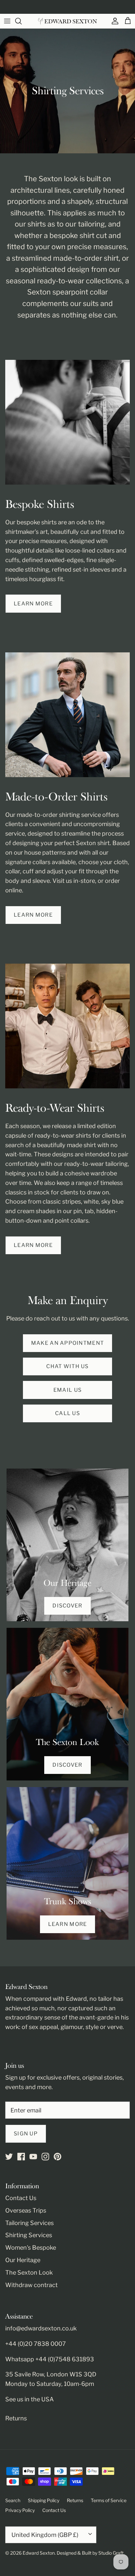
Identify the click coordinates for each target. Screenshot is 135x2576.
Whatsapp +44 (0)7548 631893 (50, 2359)
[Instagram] (45, 2157)
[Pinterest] (58, 2157)
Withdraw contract (31, 2285)
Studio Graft (111, 2553)
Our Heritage (23, 2260)
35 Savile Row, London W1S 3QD (51, 2374)
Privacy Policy (20, 2510)
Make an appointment (67, 1343)
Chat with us (67, 1366)
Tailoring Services (29, 2223)
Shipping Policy (44, 2500)
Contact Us (21, 2198)
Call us (67, 1413)
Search (13, 2500)
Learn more (33, 604)
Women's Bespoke (31, 2248)
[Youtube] (33, 2157)
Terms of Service (109, 2500)
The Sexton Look (29, 2272)
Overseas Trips (26, 2210)
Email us (67, 1390)
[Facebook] (21, 2157)
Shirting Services (29, 2235)
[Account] (113, 21)
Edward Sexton (39, 2553)
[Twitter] (9, 2157)
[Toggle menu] (7, 21)
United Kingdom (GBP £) (45, 2535)
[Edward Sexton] (67, 21)
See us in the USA (29, 2399)
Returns (16, 2418)
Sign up (26, 2134)
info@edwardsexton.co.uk (41, 2328)
